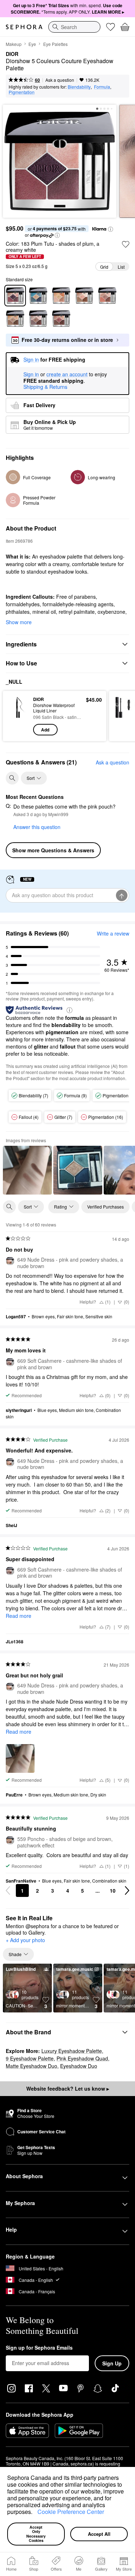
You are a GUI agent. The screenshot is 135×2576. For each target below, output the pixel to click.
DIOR (12, 54)
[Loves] (111, 27)
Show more (19, 622)
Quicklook (18, 716)
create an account (67, 375)
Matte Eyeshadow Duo (31, 2066)
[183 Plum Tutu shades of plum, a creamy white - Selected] (15, 296)
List (121, 267)
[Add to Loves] (126, 244)
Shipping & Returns (45, 387)
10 (113, 1890)
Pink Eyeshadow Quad (82, 2058)
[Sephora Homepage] (24, 27)
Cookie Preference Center (71, 2512)
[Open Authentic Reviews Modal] (69, 1010)
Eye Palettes (55, 44)
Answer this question (37, 827)
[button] (35, 2513)
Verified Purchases (105, 1207)
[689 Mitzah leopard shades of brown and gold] (61, 319)
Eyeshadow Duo (79, 2066)
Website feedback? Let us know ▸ (68, 2088)
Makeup (14, 44)
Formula (102, 87)
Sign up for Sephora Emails (39, 2348)
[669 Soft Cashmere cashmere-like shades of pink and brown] (38, 319)
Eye (32, 44)
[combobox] (74, 27)
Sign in (31, 375)
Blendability (79, 87)
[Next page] (127, 1890)
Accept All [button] (99, 2534)
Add (45, 730)
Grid (104, 267)
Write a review (113, 933)
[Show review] (27, 1170)
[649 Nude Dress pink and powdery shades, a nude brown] (84, 296)
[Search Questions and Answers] (12, 778)
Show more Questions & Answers (53, 850)
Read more (19, 1616)
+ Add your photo (25, 1940)
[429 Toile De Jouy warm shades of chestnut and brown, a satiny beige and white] (107, 296)
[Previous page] (8, 1890)
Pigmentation (22, 92)
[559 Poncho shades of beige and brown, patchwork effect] (15, 319)
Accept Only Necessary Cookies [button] (37, 2534)
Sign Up (112, 2363)
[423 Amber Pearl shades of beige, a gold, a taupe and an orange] (61, 296)
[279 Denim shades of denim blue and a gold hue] (38, 296)
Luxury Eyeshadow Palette (72, 2051)
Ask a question (60, 80)
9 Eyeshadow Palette (30, 2058)
